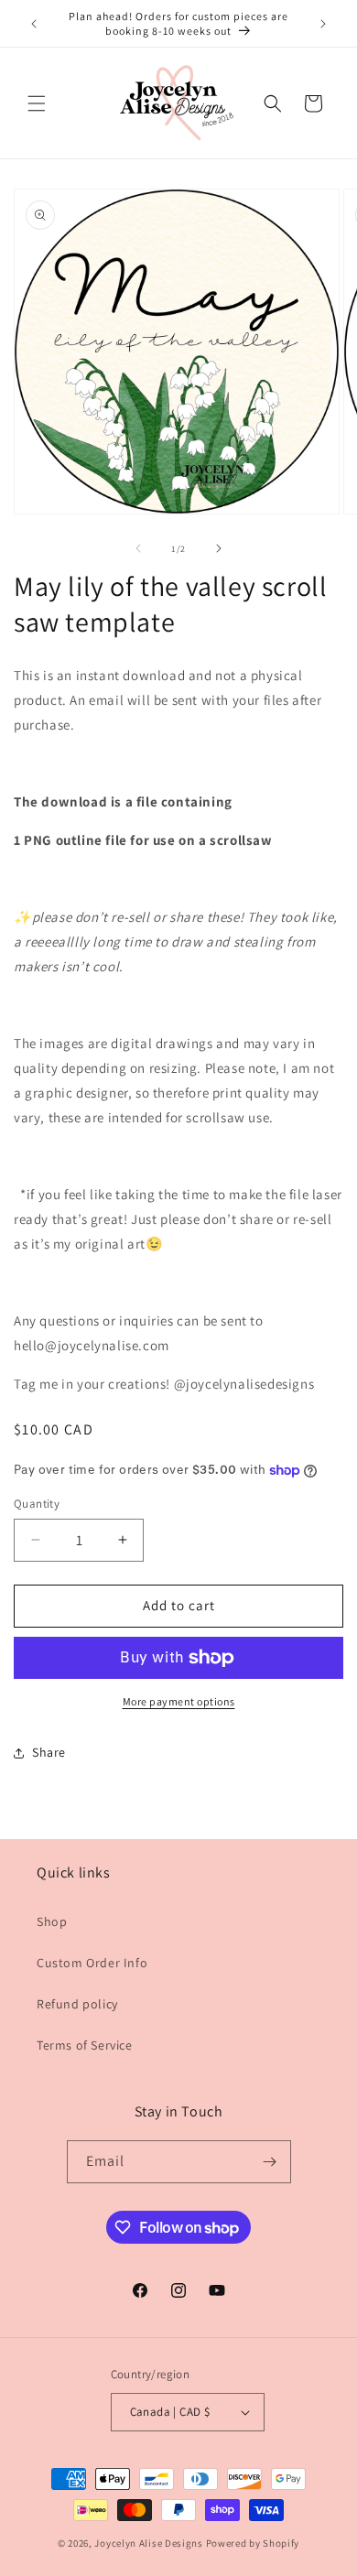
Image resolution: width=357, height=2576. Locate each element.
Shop (52, 1921)
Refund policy (77, 2004)
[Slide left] (138, 548)
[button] (37, 103)
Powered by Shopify (253, 2543)
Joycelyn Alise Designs (148, 2543)
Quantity (37, 1504)
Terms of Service (85, 2045)
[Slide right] (219, 548)
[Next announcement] (323, 24)
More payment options (179, 1701)
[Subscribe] (270, 2162)
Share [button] (49, 1752)
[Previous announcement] (34, 24)
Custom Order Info (92, 1963)
